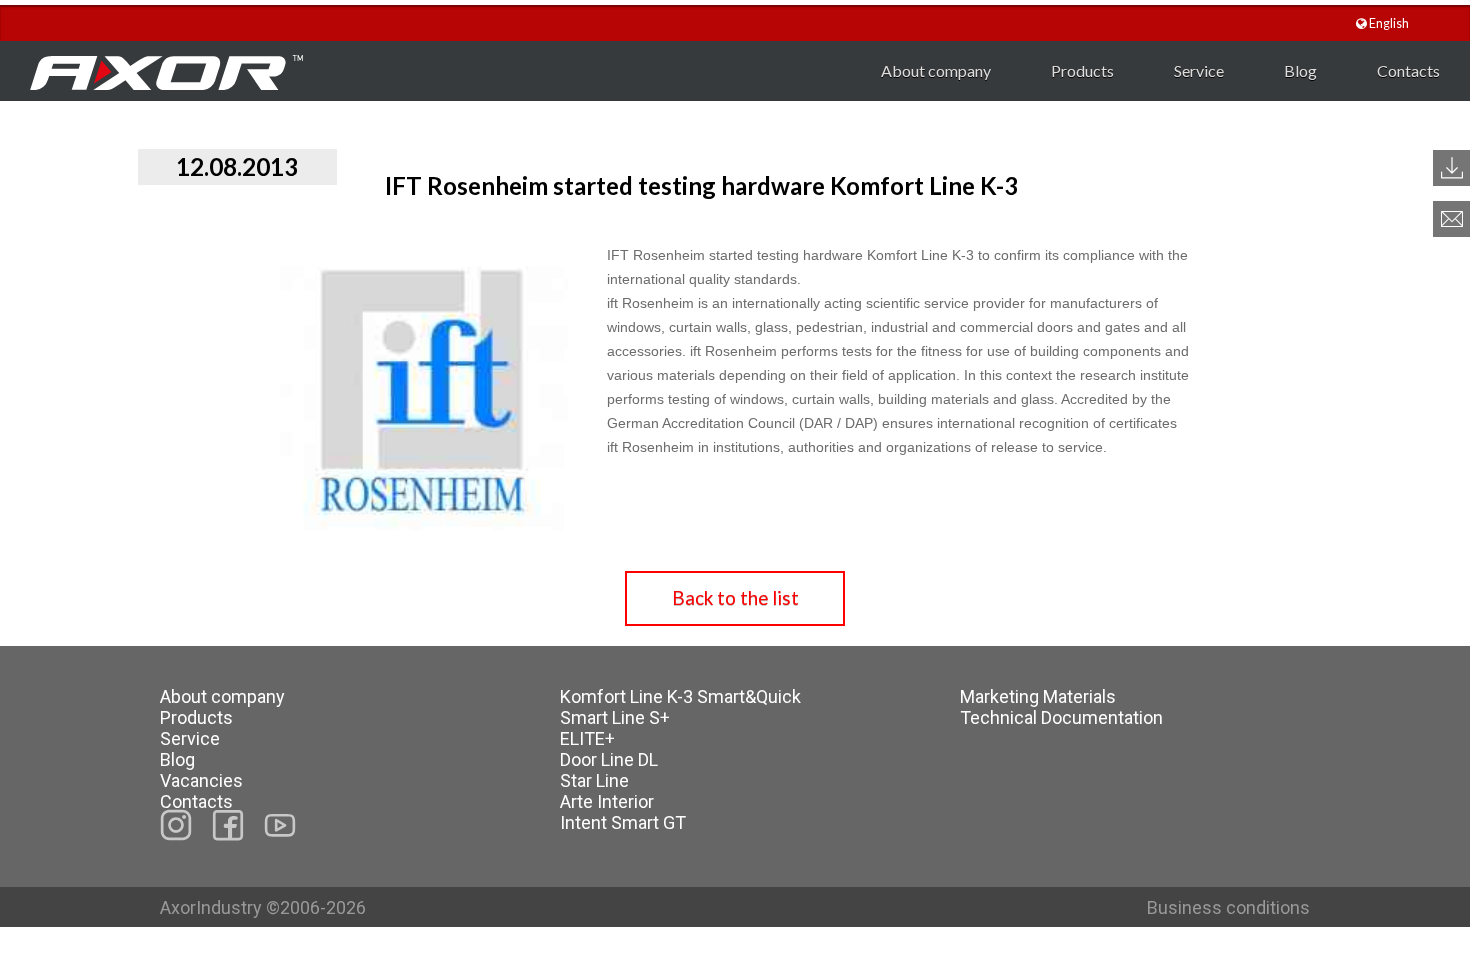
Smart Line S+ (615, 717)
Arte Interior (607, 801)
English (1388, 23)
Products (1082, 70)
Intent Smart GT (623, 822)
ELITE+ (587, 738)
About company (936, 70)
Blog (1300, 70)
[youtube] (280, 825)
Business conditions (1228, 907)
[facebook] (228, 825)
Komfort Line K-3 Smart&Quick (680, 696)
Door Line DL (609, 759)
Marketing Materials (1038, 696)
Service (1199, 70)
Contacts (1408, 70)
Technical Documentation (1061, 717)
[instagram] (176, 825)
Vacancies (201, 780)
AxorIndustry (213, 907)
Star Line (594, 780)
